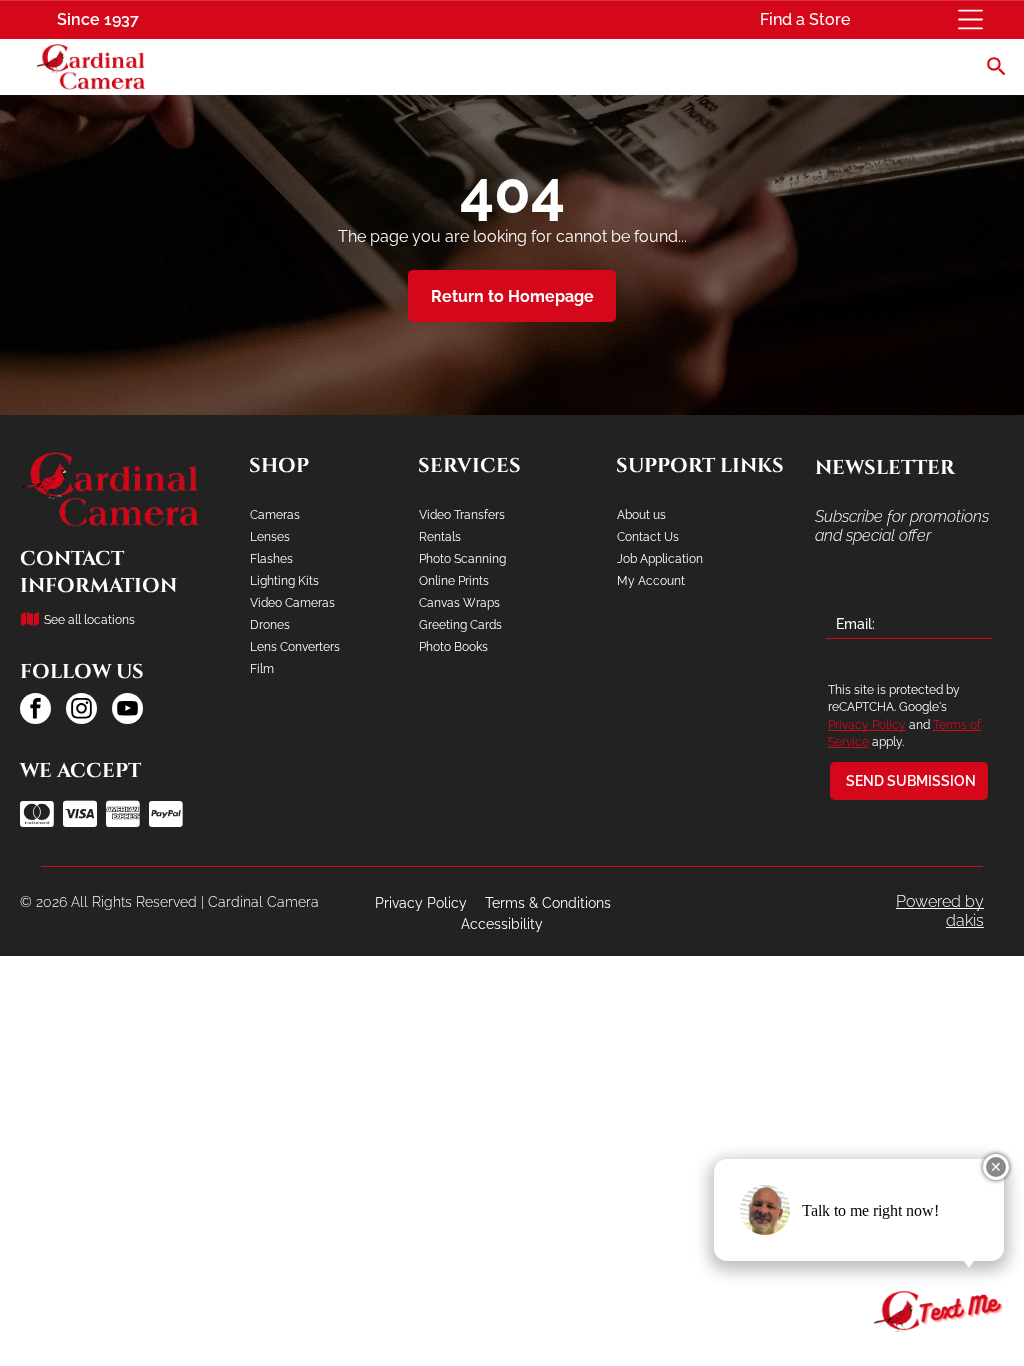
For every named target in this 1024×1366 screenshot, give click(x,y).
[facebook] (35, 711)
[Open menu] (970, 19)
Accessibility (502, 924)
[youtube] (127, 711)
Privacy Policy (867, 725)
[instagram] (81, 711)
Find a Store (805, 19)
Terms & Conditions (548, 903)
